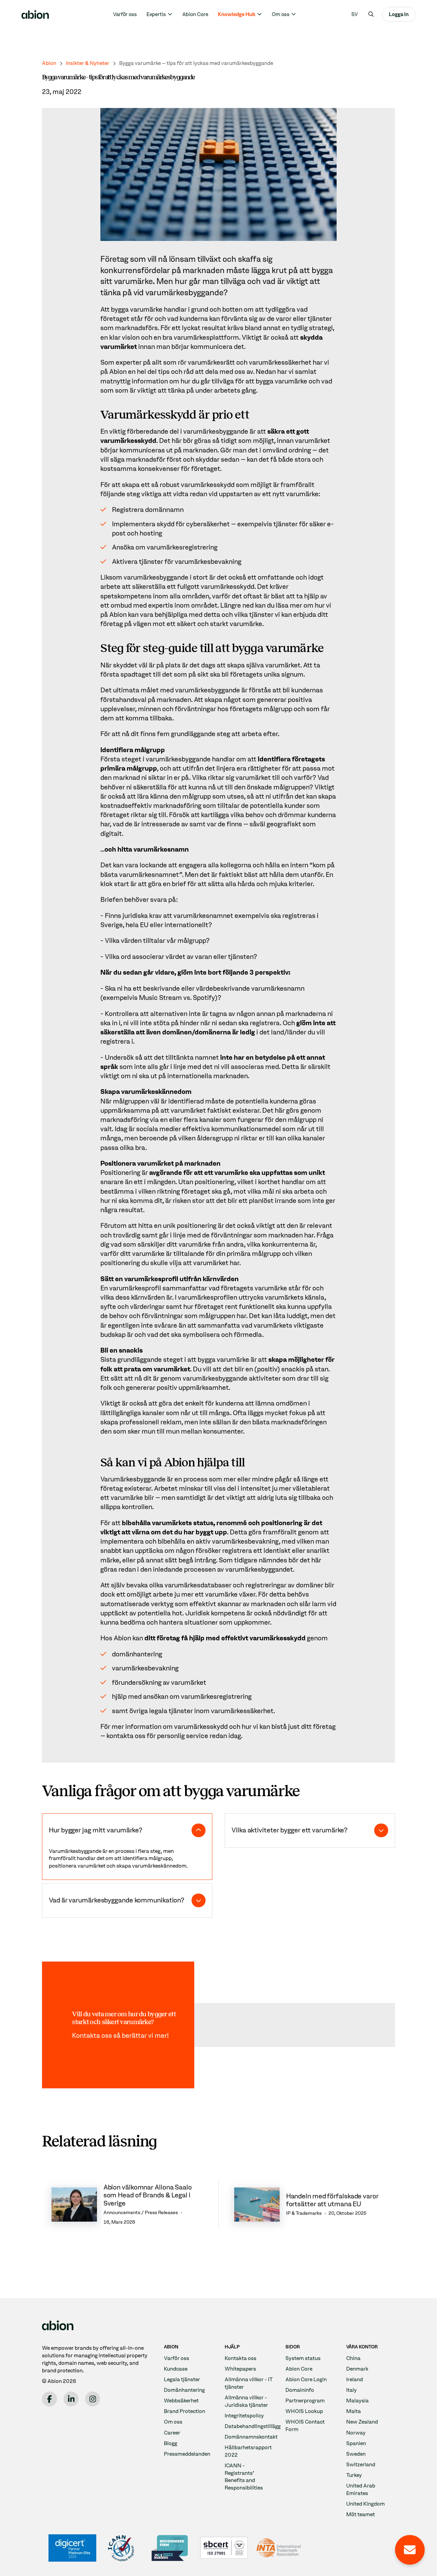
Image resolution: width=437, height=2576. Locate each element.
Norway (356, 2433)
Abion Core (195, 14)
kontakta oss (126, 1736)
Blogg (171, 2443)
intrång (205, 1560)
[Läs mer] (127, 2205)
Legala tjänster (182, 2379)
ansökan (156, 1697)
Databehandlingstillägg (253, 2426)
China (353, 2358)
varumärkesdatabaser (198, 1585)
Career (172, 2433)
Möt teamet (361, 2514)
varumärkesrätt (211, 362)
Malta (354, 2411)
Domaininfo (300, 2390)
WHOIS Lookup (304, 2411)
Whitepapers (240, 2369)
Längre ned (237, 605)
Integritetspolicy (244, 2416)
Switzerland (361, 2464)
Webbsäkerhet (181, 2401)
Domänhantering (184, 2390)
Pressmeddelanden (187, 2454)
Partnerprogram (305, 2401)
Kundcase (176, 2369)
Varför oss (125, 14)
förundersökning (137, 1683)
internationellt (186, 925)
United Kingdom (365, 2504)
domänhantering (137, 1654)
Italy (351, 2390)
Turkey (354, 2475)
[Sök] (371, 14)
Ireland (355, 2379)
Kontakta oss (241, 2358)
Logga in (399, 14)
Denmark (357, 2369)
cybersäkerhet (208, 524)
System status (303, 2358)
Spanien (356, 2443)
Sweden (356, 2454)
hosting (151, 533)
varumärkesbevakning (145, 1668)
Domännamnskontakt (251, 2437)
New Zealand (362, 2422)
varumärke (146, 309)
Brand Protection (185, 2411)
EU (144, 925)
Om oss (173, 2422)
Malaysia (357, 2401)
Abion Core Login (306, 2379)
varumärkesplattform (206, 337)
